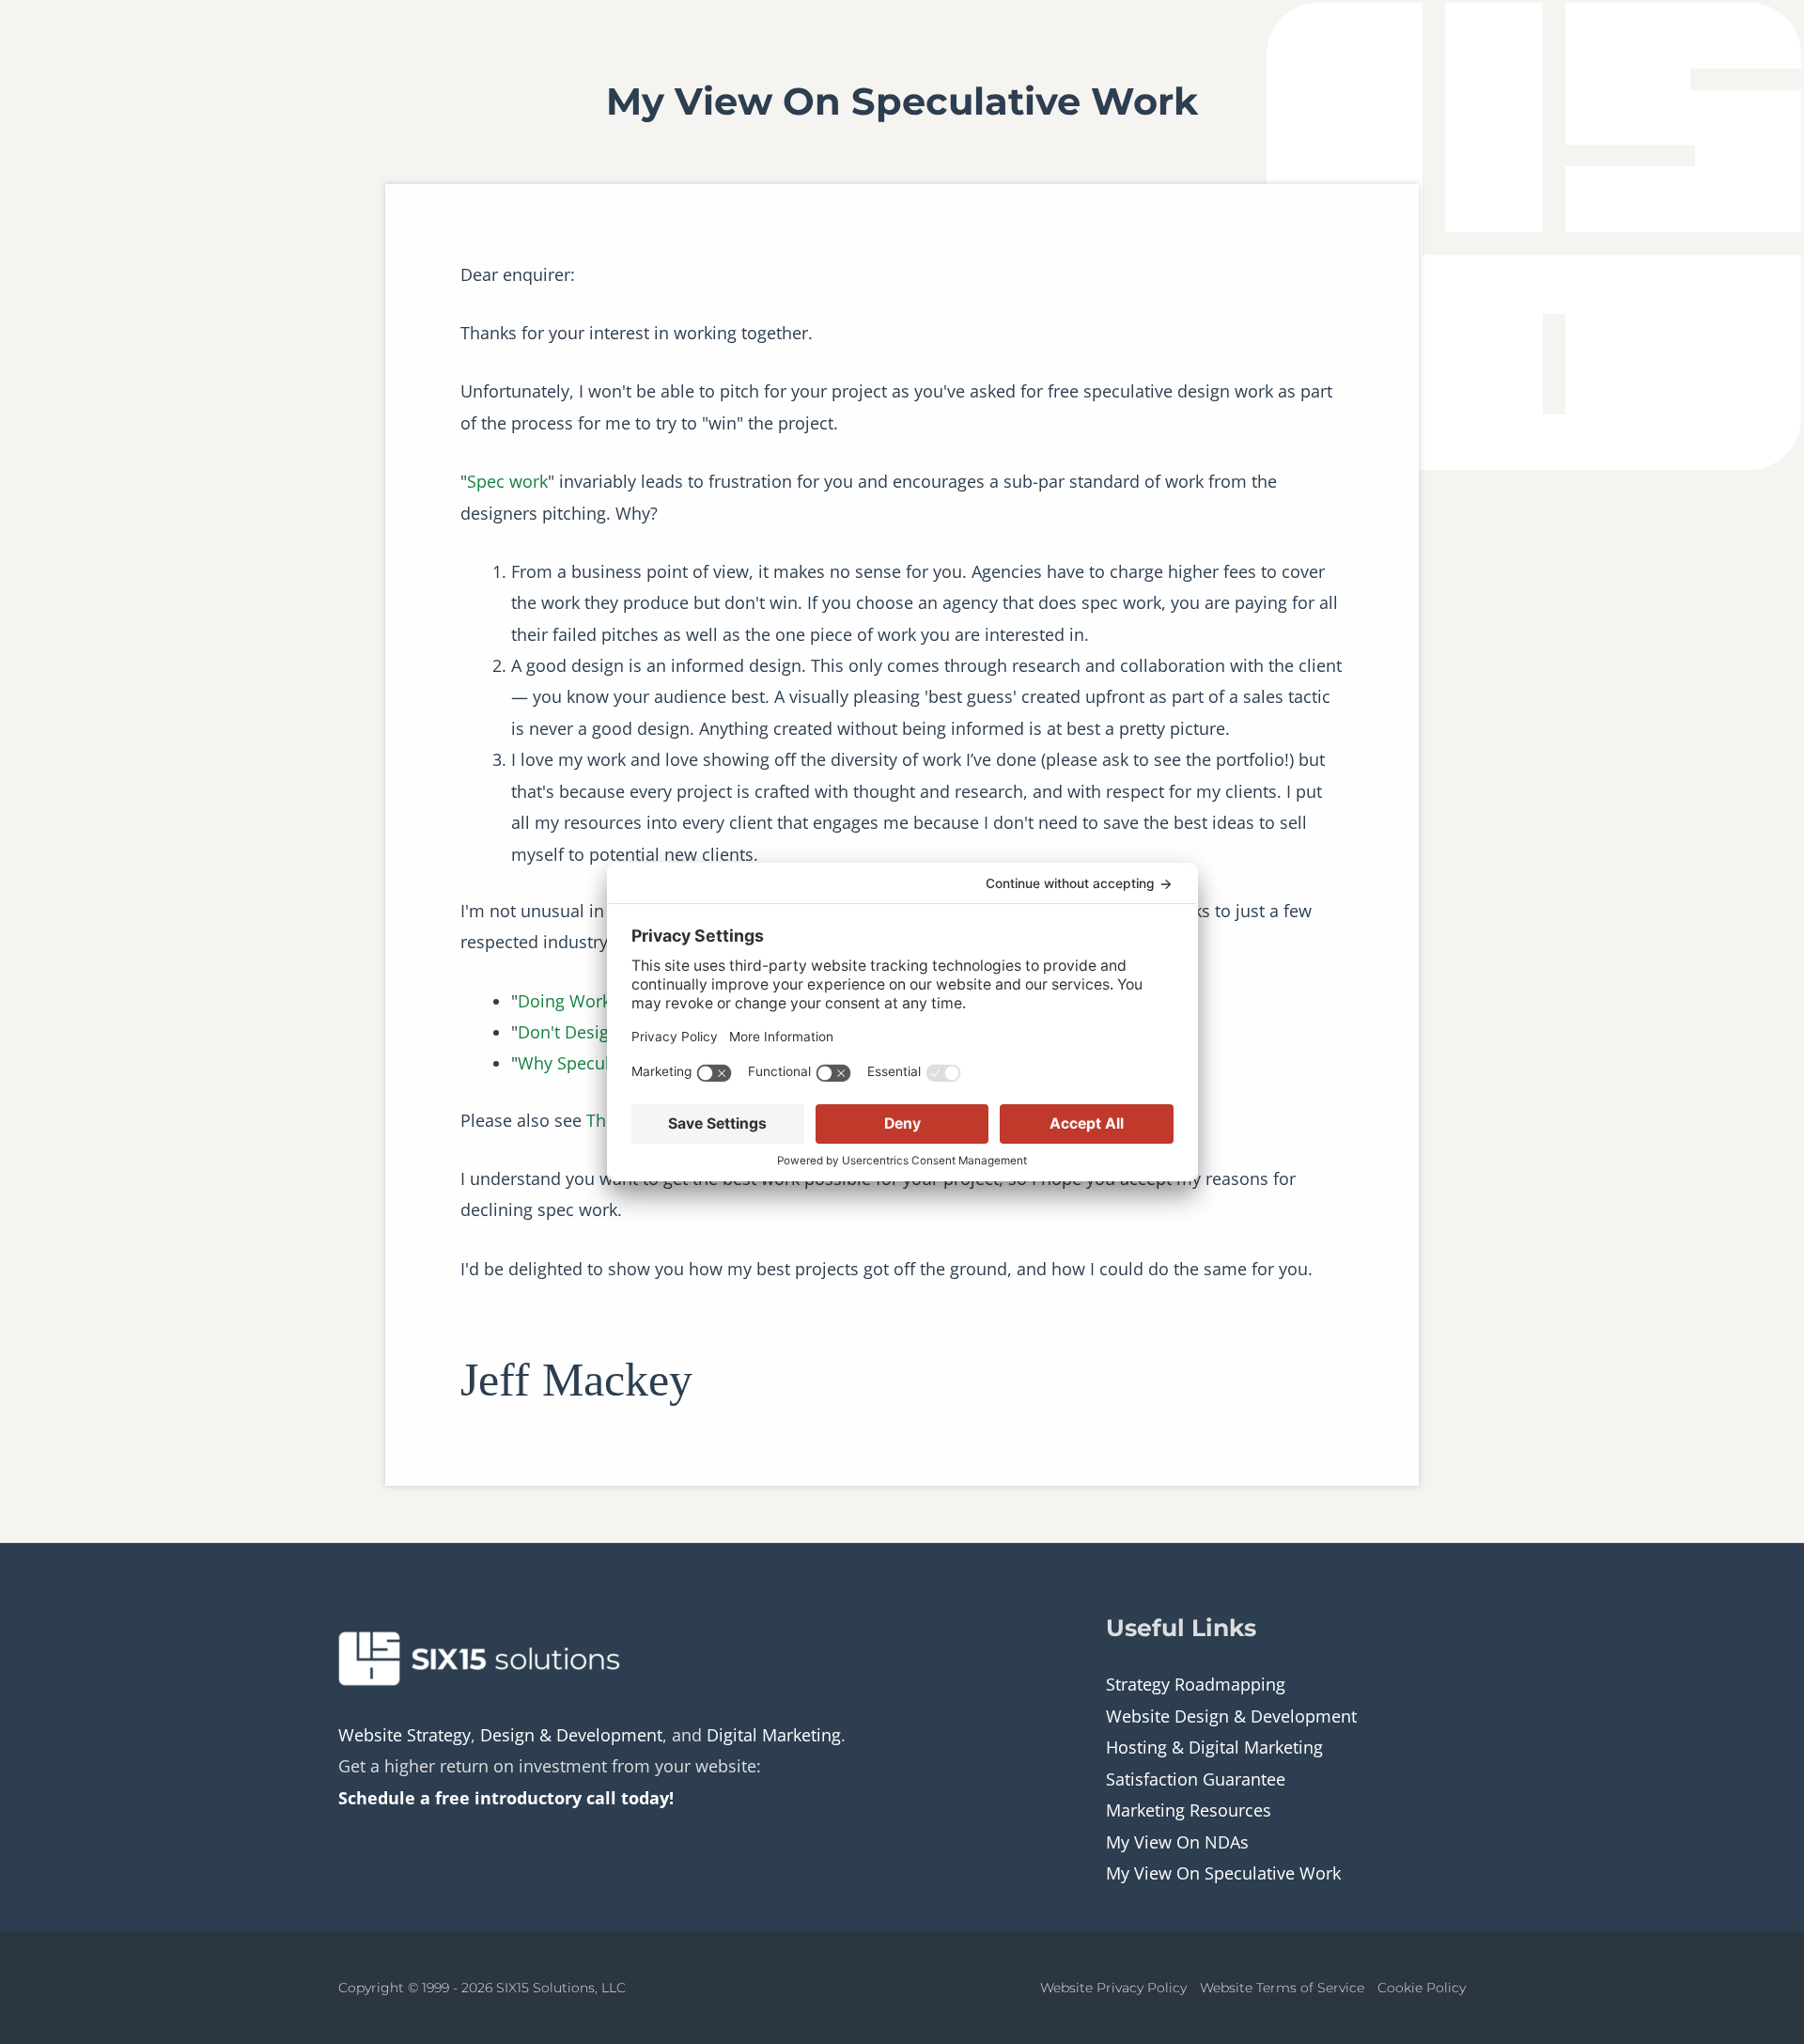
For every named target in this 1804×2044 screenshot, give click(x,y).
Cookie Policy (1422, 1988)
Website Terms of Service (1282, 1988)
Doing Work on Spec (598, 1001)
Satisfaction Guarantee (1196, 1779)
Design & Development (571, 1735)
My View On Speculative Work (1223, 1873)
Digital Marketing (774, 1735)
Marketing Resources (1189, 1810)
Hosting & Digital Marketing (1214, 1747)
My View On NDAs (1177, 1842)
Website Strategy (404, 1735)
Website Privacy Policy (1113, 1988)
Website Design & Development (1231, 1716)
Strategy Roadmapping (1196, 1684)
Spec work (507, 481)
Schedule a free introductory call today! (506, 1798)
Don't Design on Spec (602, 1032)
